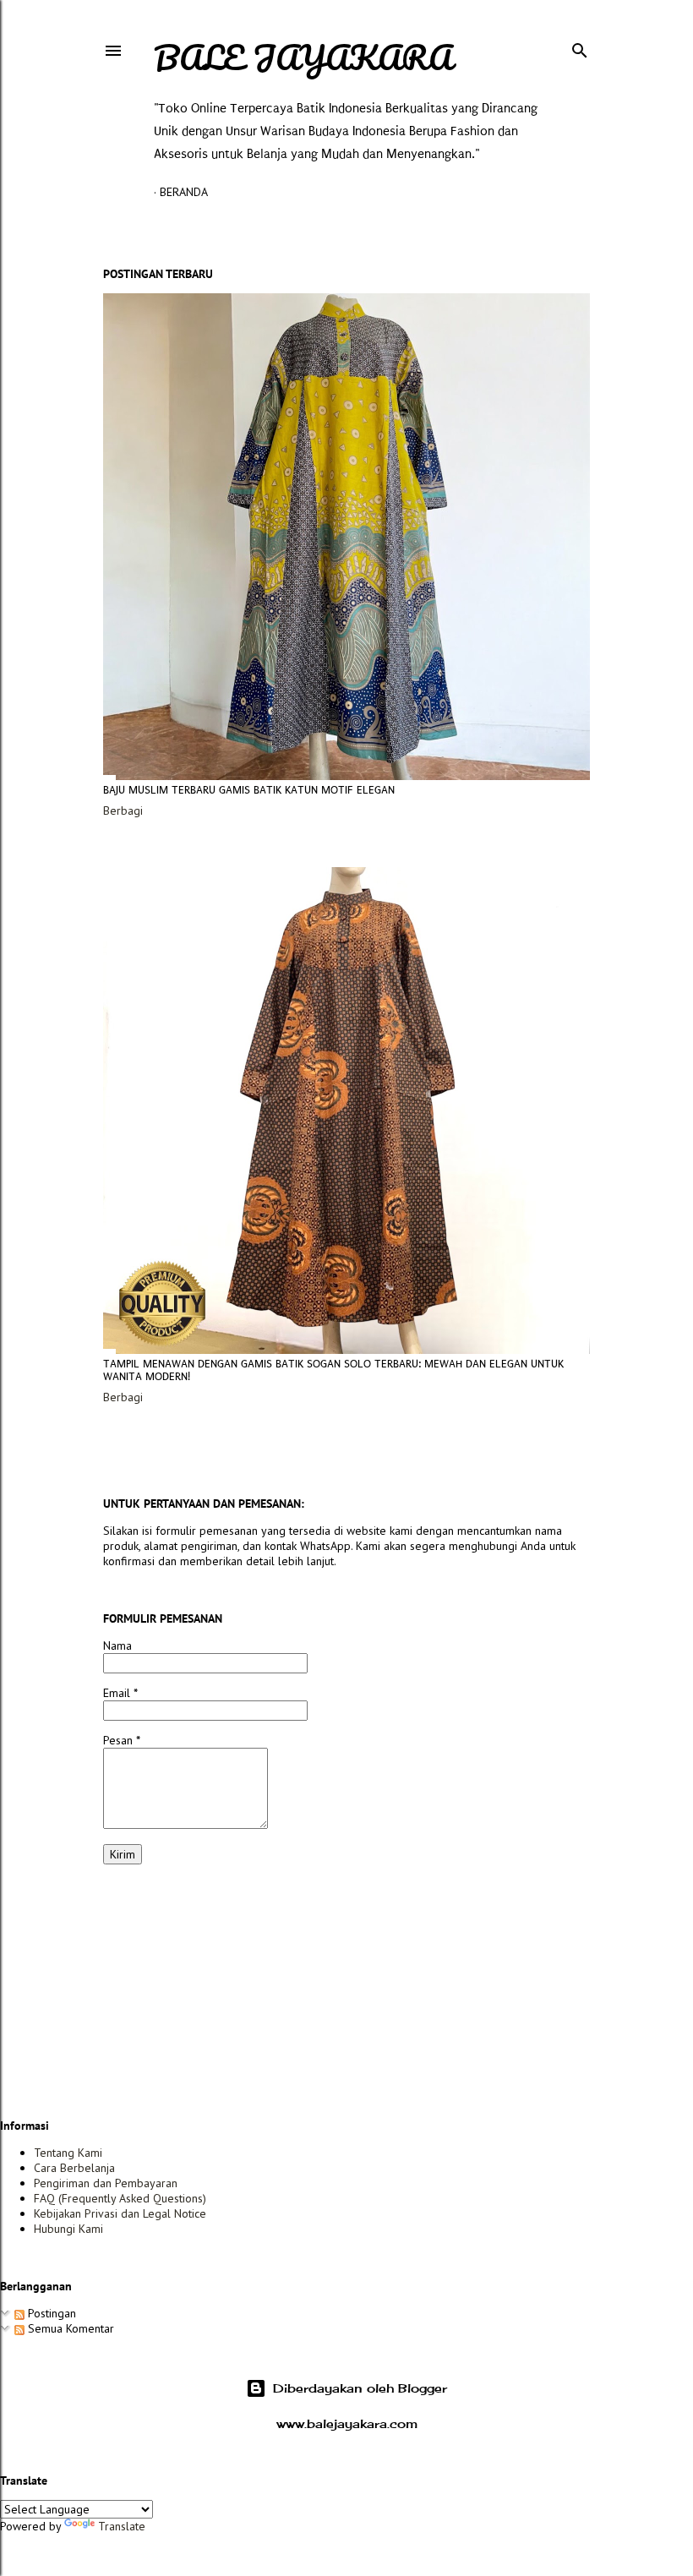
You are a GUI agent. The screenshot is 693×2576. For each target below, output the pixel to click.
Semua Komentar (69, 2328)
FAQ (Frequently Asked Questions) (120, 2198)
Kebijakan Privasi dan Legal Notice (120, 2213)
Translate (122, 2526)
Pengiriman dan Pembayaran (106, 2183)
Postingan (50, 2313)
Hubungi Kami (68, 2229)
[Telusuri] (580, 47)
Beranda (184, 192)
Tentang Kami (68, 2153)
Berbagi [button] (123, 810)
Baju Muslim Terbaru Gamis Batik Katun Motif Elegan (249, 790)
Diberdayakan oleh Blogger (360, 2388)
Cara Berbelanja (74, 2168)
